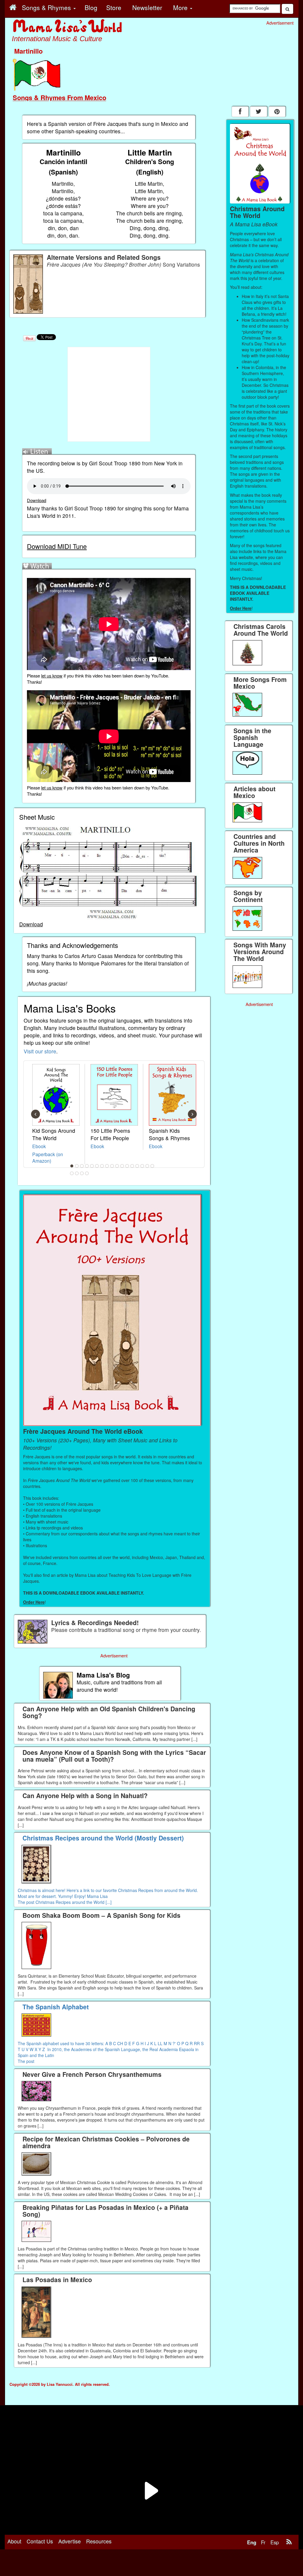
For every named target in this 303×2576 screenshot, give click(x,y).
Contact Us (40, 2541)
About (14, 2541)
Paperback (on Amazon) (48, 1158)
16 (147, 1166)
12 (127, 1166)
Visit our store (40, 1051)
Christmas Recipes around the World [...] (74, 1902)
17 (152, 1166)
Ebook (39, 1146)
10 (117, 1166)
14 (137, 1166)
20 (82, 1173)
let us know (52, 676)
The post (27, 1902)
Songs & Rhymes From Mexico (59, 97)
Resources (99, 2541)
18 (72, 1173)
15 (142, 1166)
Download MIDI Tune (57, 546)
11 (122, 1166)
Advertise (70, 2541)
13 (132, 1166)
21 (87, 1173)
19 (77, 1173)
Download (37, 500)
